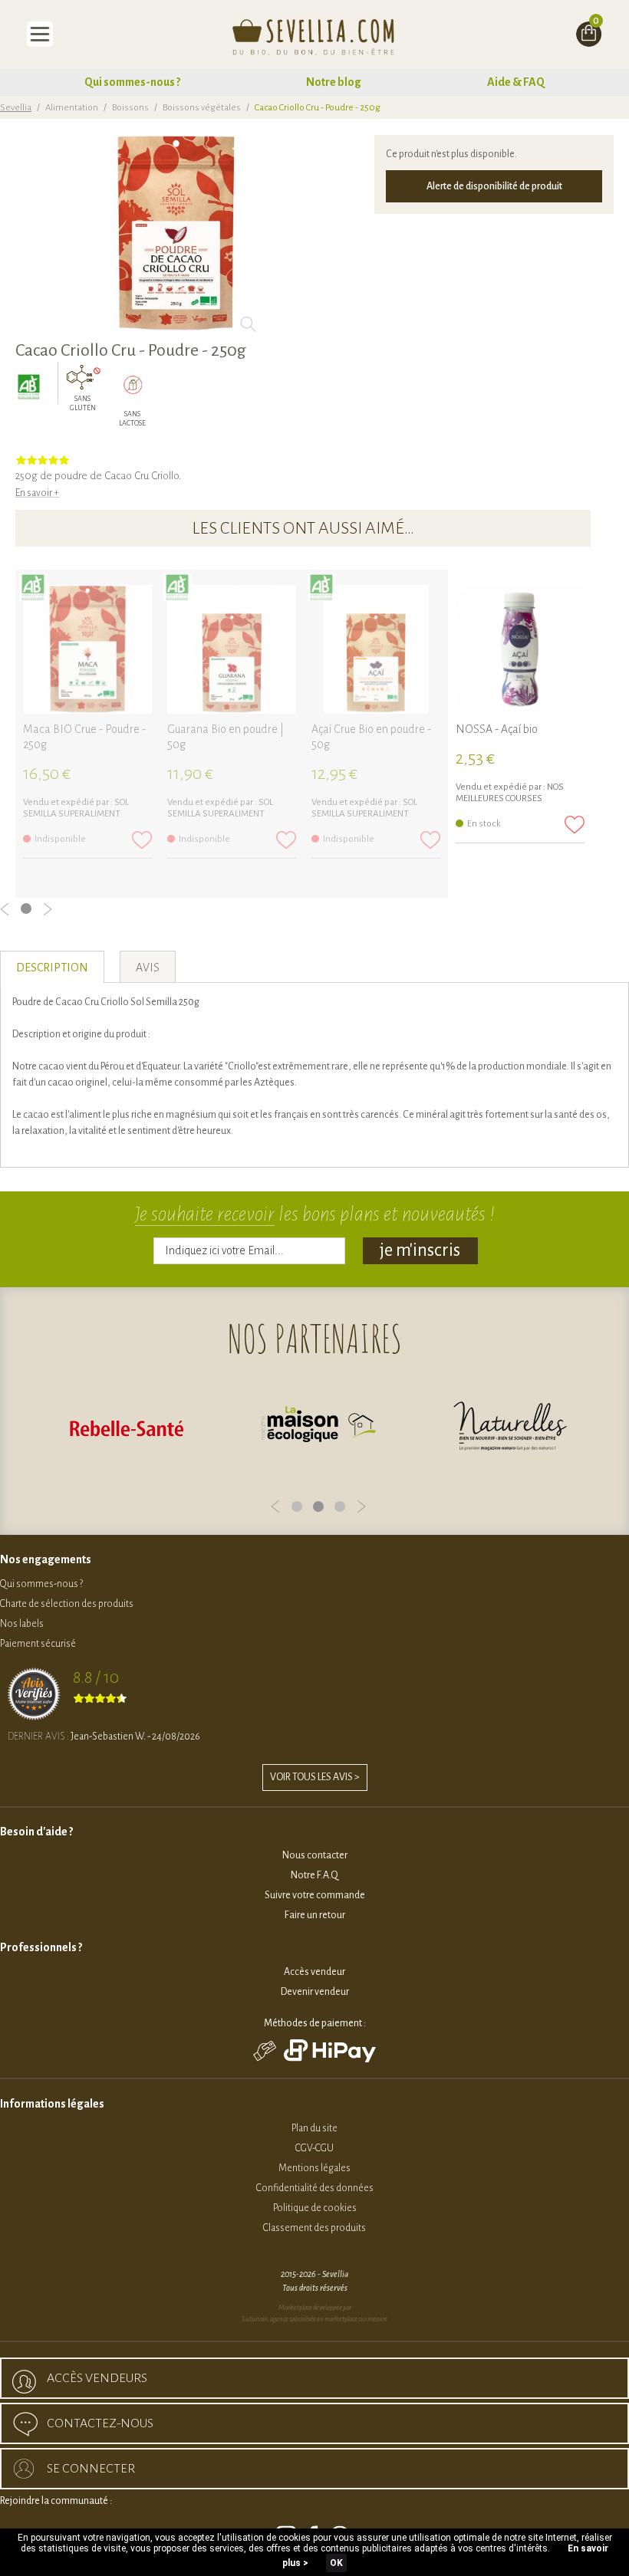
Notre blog (334, 82)
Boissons (130, 108)
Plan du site (314, 2128)
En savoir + (37, 493)
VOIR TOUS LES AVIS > (315, 1777)
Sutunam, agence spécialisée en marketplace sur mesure (314, 2319)
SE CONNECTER (91, 2469)
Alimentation (72, 108)
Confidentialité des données (315, 2188)
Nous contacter (315, 1855)
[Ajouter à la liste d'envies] (142, 840)
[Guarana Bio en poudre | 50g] (232, 649)
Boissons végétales (202, 108)
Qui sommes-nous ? (132, 82)
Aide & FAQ (516, 82)
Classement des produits (314, 2228)
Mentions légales (314, 2168)
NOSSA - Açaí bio (497, 729)
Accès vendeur (314, 1972)
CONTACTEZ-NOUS (100, 2423)
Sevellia (16, 108)
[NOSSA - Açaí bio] (520, 649)
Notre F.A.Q (314, 1875)
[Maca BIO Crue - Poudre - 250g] (87, 649)
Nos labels (22, 1624)
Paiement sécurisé (38, 1644)
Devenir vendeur (315, 1992)
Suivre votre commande (315, 1895)
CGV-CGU (314, 2148)
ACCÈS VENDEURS (97, 2378)
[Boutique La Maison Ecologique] (318, 1428)
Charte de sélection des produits (67, 1604)
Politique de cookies (315, 2208)
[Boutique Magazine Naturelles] (510, 1428)
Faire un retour (315, 1915)
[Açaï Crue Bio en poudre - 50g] (376, 649)
